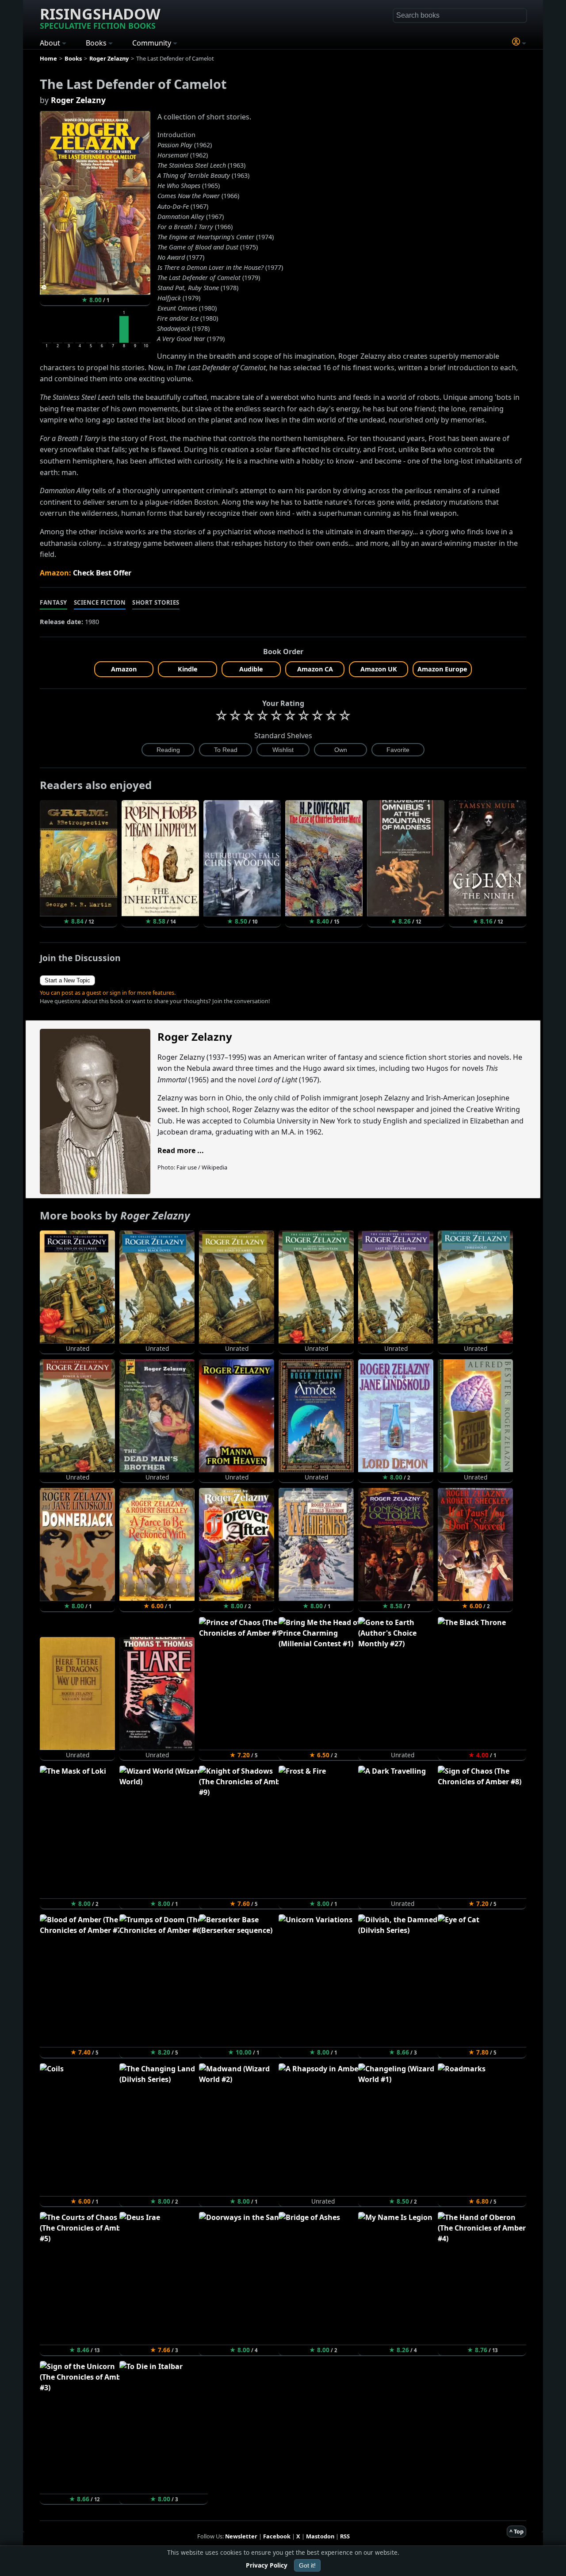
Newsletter (241, 2536)
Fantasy (54, 602)
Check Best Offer (102, 573)
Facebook (277, 2536)
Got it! (307, 2565)
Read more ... (181, 1150)
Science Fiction (100, 602)
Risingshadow (100, 17)
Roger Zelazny (78, 100)
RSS (345, 2536)
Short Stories (156, 602)
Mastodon (320, 2536)
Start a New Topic (67, 980)
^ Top (516, 2531)
